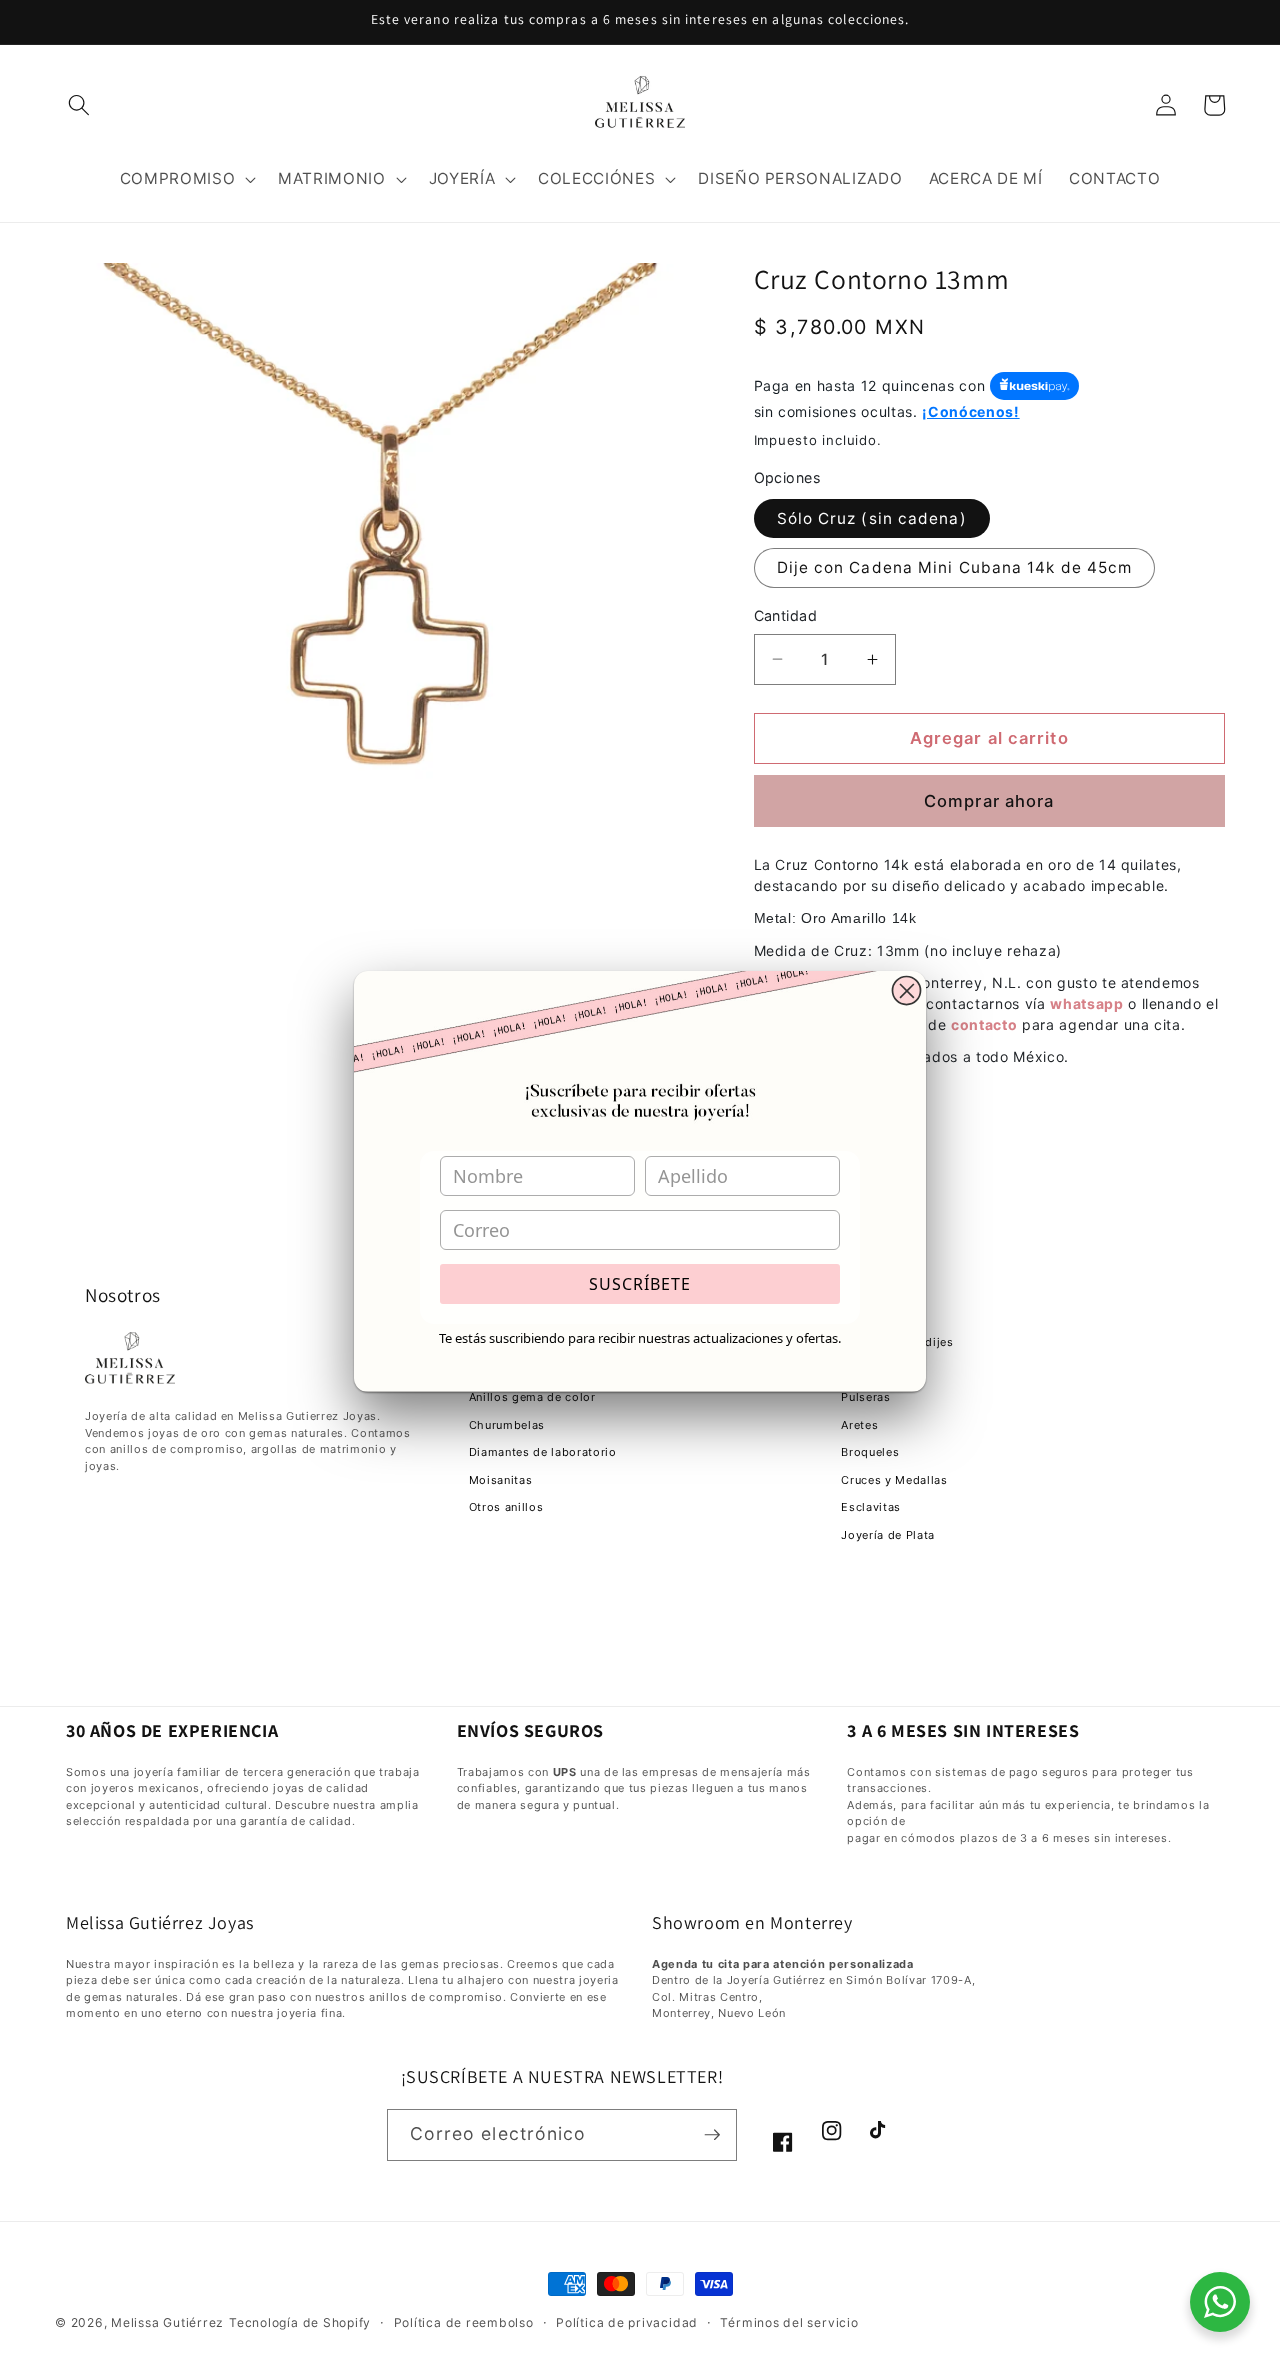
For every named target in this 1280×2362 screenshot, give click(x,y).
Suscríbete (640, 1284)
